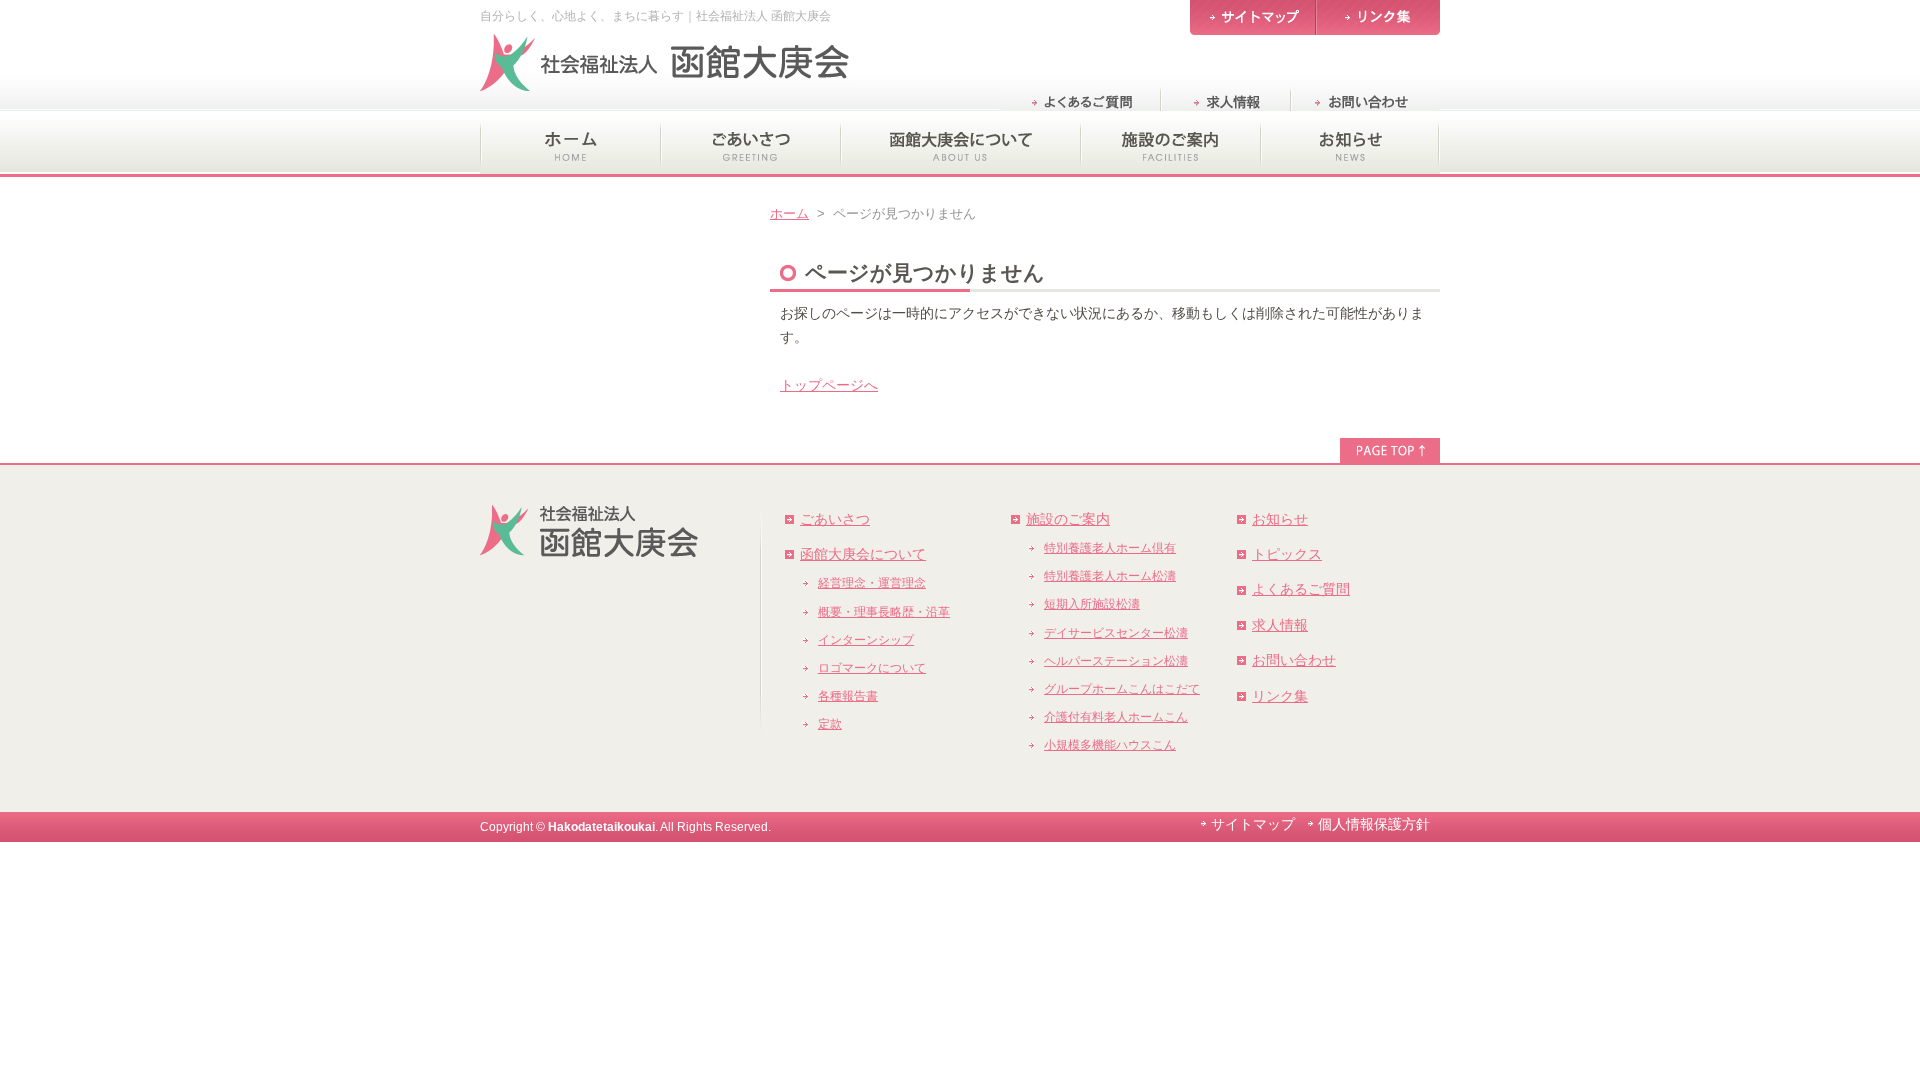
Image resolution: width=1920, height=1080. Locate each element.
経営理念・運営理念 (872, 583)
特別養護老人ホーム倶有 (1110, 548)
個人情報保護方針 (1374, 824)
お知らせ (1280, 519)
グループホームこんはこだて (1122, 689)
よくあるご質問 (1301, 589)
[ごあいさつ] (750, 144)
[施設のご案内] (1170, 144)
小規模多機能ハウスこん (1110, 745)
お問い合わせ (1294, 660)
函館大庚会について (863, 554)
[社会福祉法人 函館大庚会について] (960, 144)
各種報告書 (848, 696)
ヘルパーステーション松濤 (1116, 661)
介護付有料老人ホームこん (1116, 717)
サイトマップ (1253, 824)
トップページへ (829, 385)
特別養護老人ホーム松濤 (1110, 576)
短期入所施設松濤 (1092, 604)
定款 (830, 724)
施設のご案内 (1068, 519)
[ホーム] (570, 144)
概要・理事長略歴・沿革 (884, 612)
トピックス (1287, 554)
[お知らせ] (1350, 144)
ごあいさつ (835, 519)
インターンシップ (866, 640)
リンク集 (1280, 696)
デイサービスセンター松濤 (1116, 633)
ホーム (789, 213)
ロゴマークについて (872, 668)
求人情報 (1280, 625)
